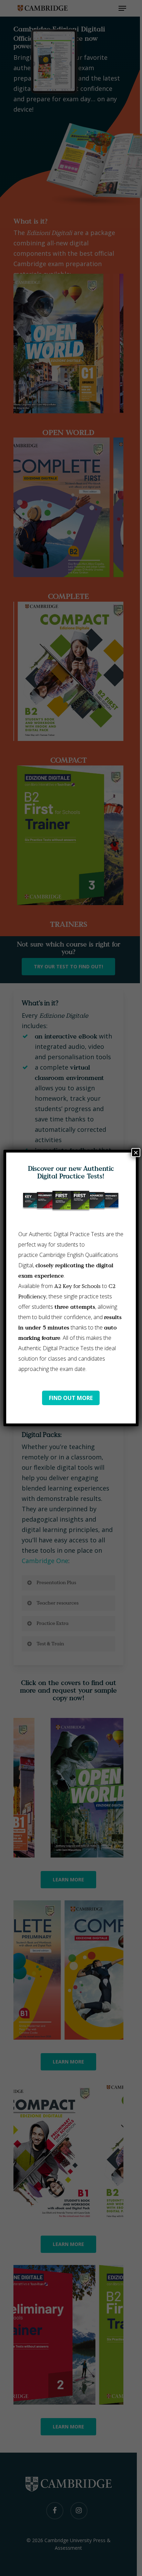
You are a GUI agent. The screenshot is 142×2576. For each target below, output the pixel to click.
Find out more (71, 1398)
